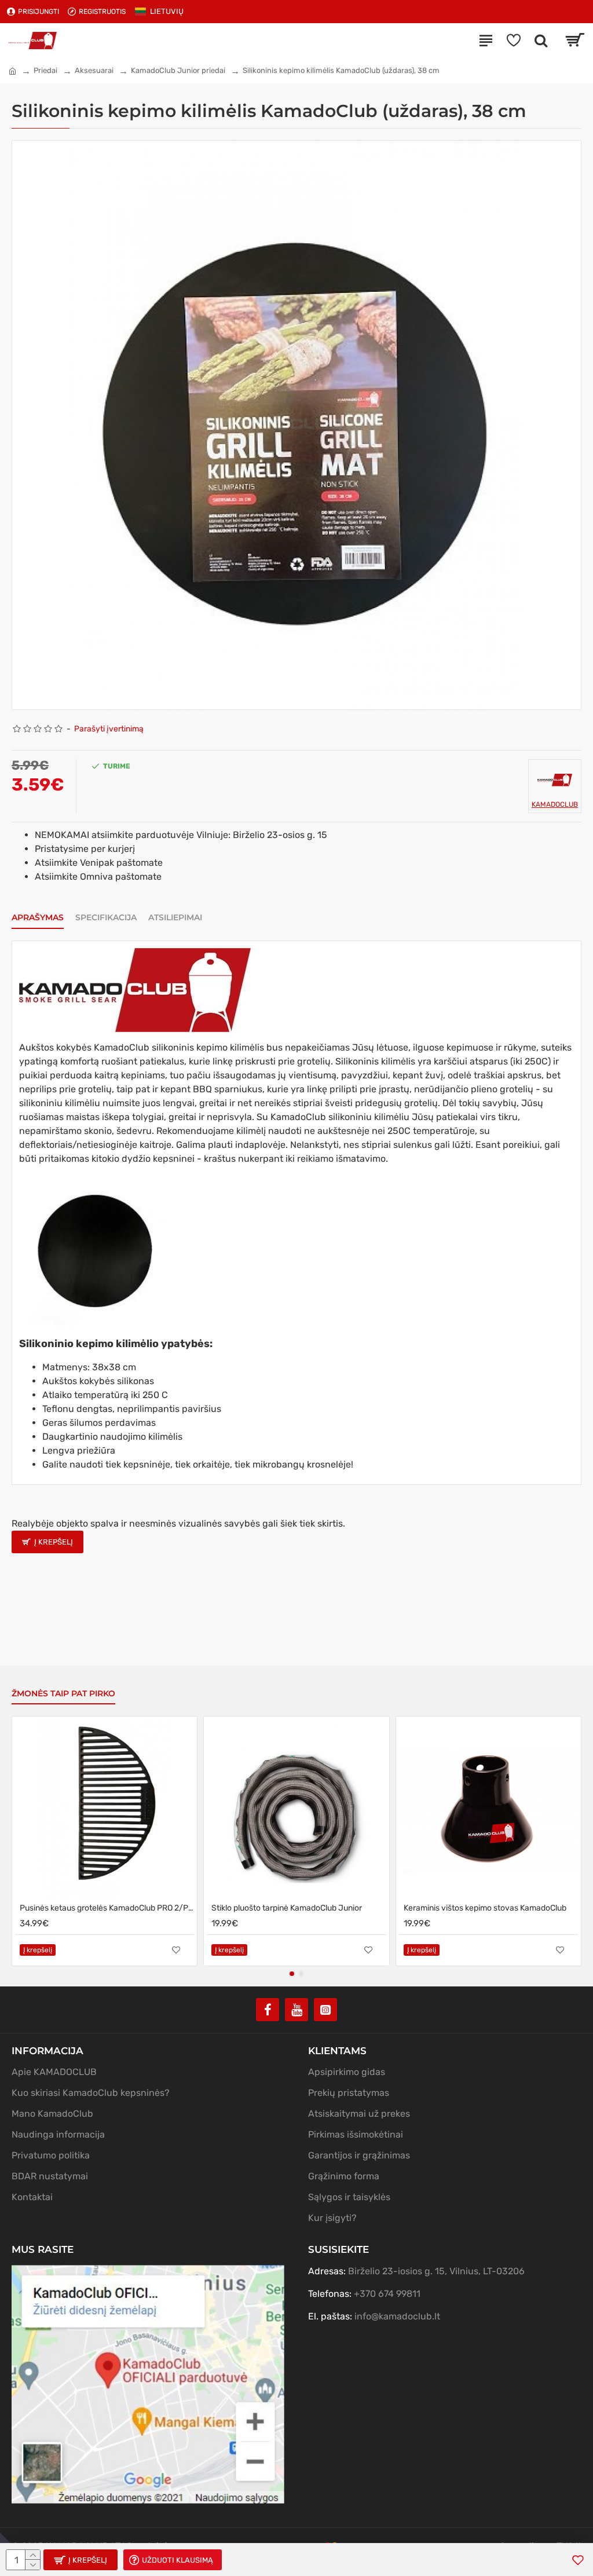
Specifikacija (106, 918)
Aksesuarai (94, 70)
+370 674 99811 (387, 2294)
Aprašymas (38, 918)
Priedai (45, 70)
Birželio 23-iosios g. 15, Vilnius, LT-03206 (436, 2271)
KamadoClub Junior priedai (178, 70)
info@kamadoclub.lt (397, 2316)
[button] (292, 1974)
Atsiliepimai (175, 918)
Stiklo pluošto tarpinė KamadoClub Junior (287, 1908)
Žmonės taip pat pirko (63, 1694)
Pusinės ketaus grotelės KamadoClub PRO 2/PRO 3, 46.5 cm (107, 1908)
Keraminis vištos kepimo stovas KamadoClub (485, 1908)
